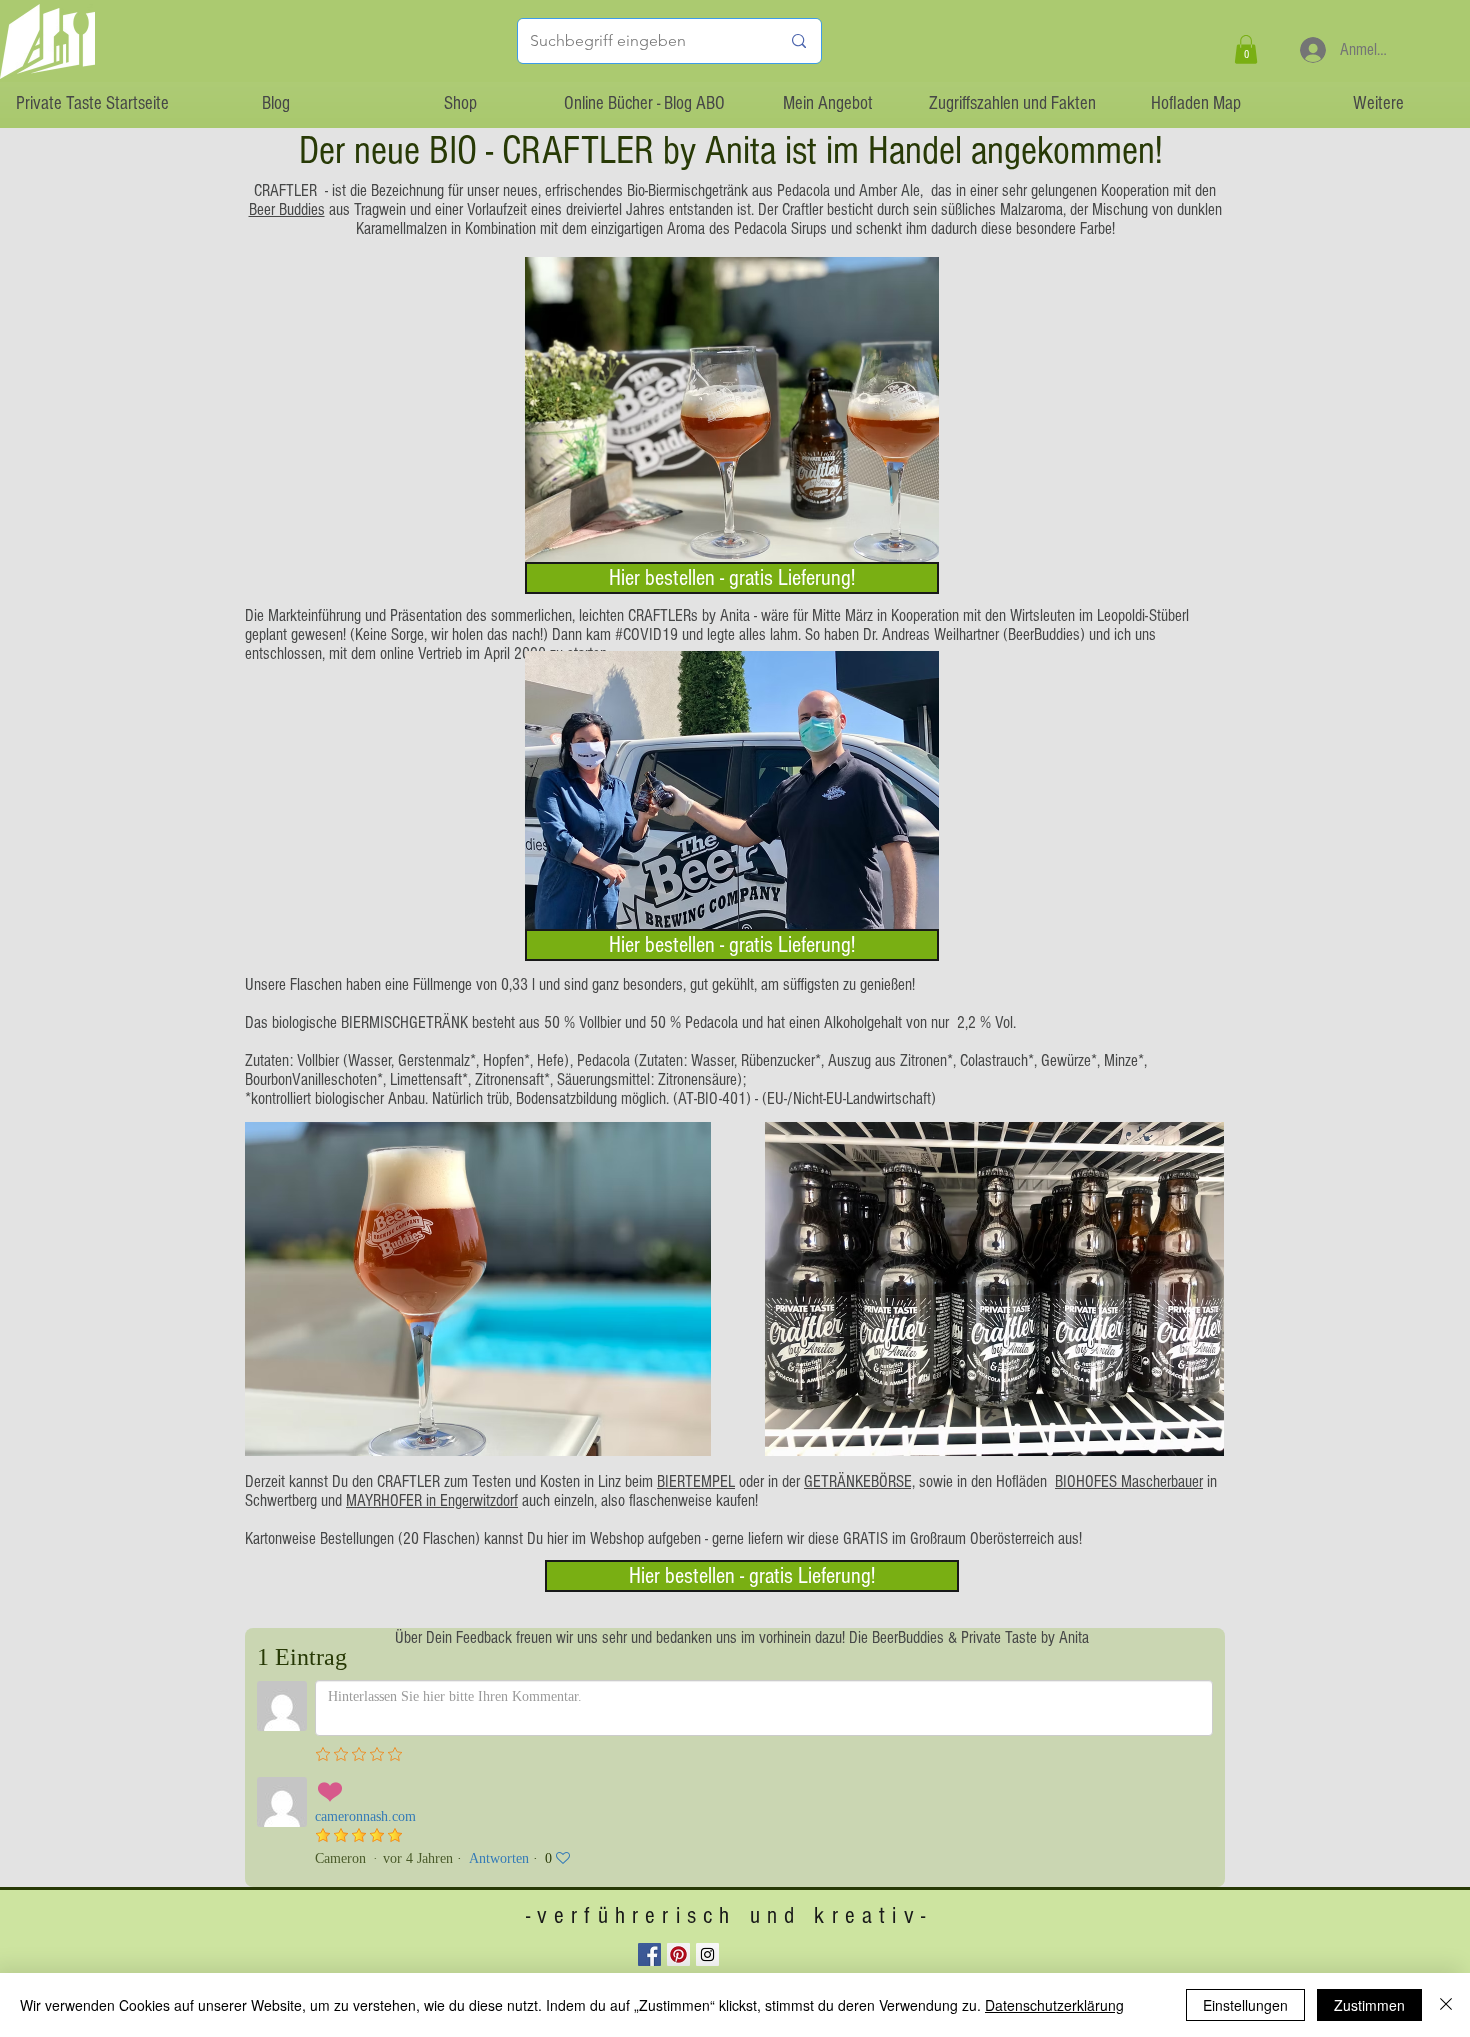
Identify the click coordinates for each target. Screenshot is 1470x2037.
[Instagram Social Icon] (707, 1954)
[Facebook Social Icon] (649, 1954)
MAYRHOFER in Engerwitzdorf (432, 1500)
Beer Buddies (287, 209)
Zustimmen (1369, 2005)
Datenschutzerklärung (1054, 2005)
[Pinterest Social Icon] (678, 1954)
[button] (1246, 49)
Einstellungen (1245, 2005)
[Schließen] (1446, 2005)
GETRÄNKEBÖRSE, (859, 1481)
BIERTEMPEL (696, 1481)
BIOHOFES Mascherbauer (1129, 1481)
